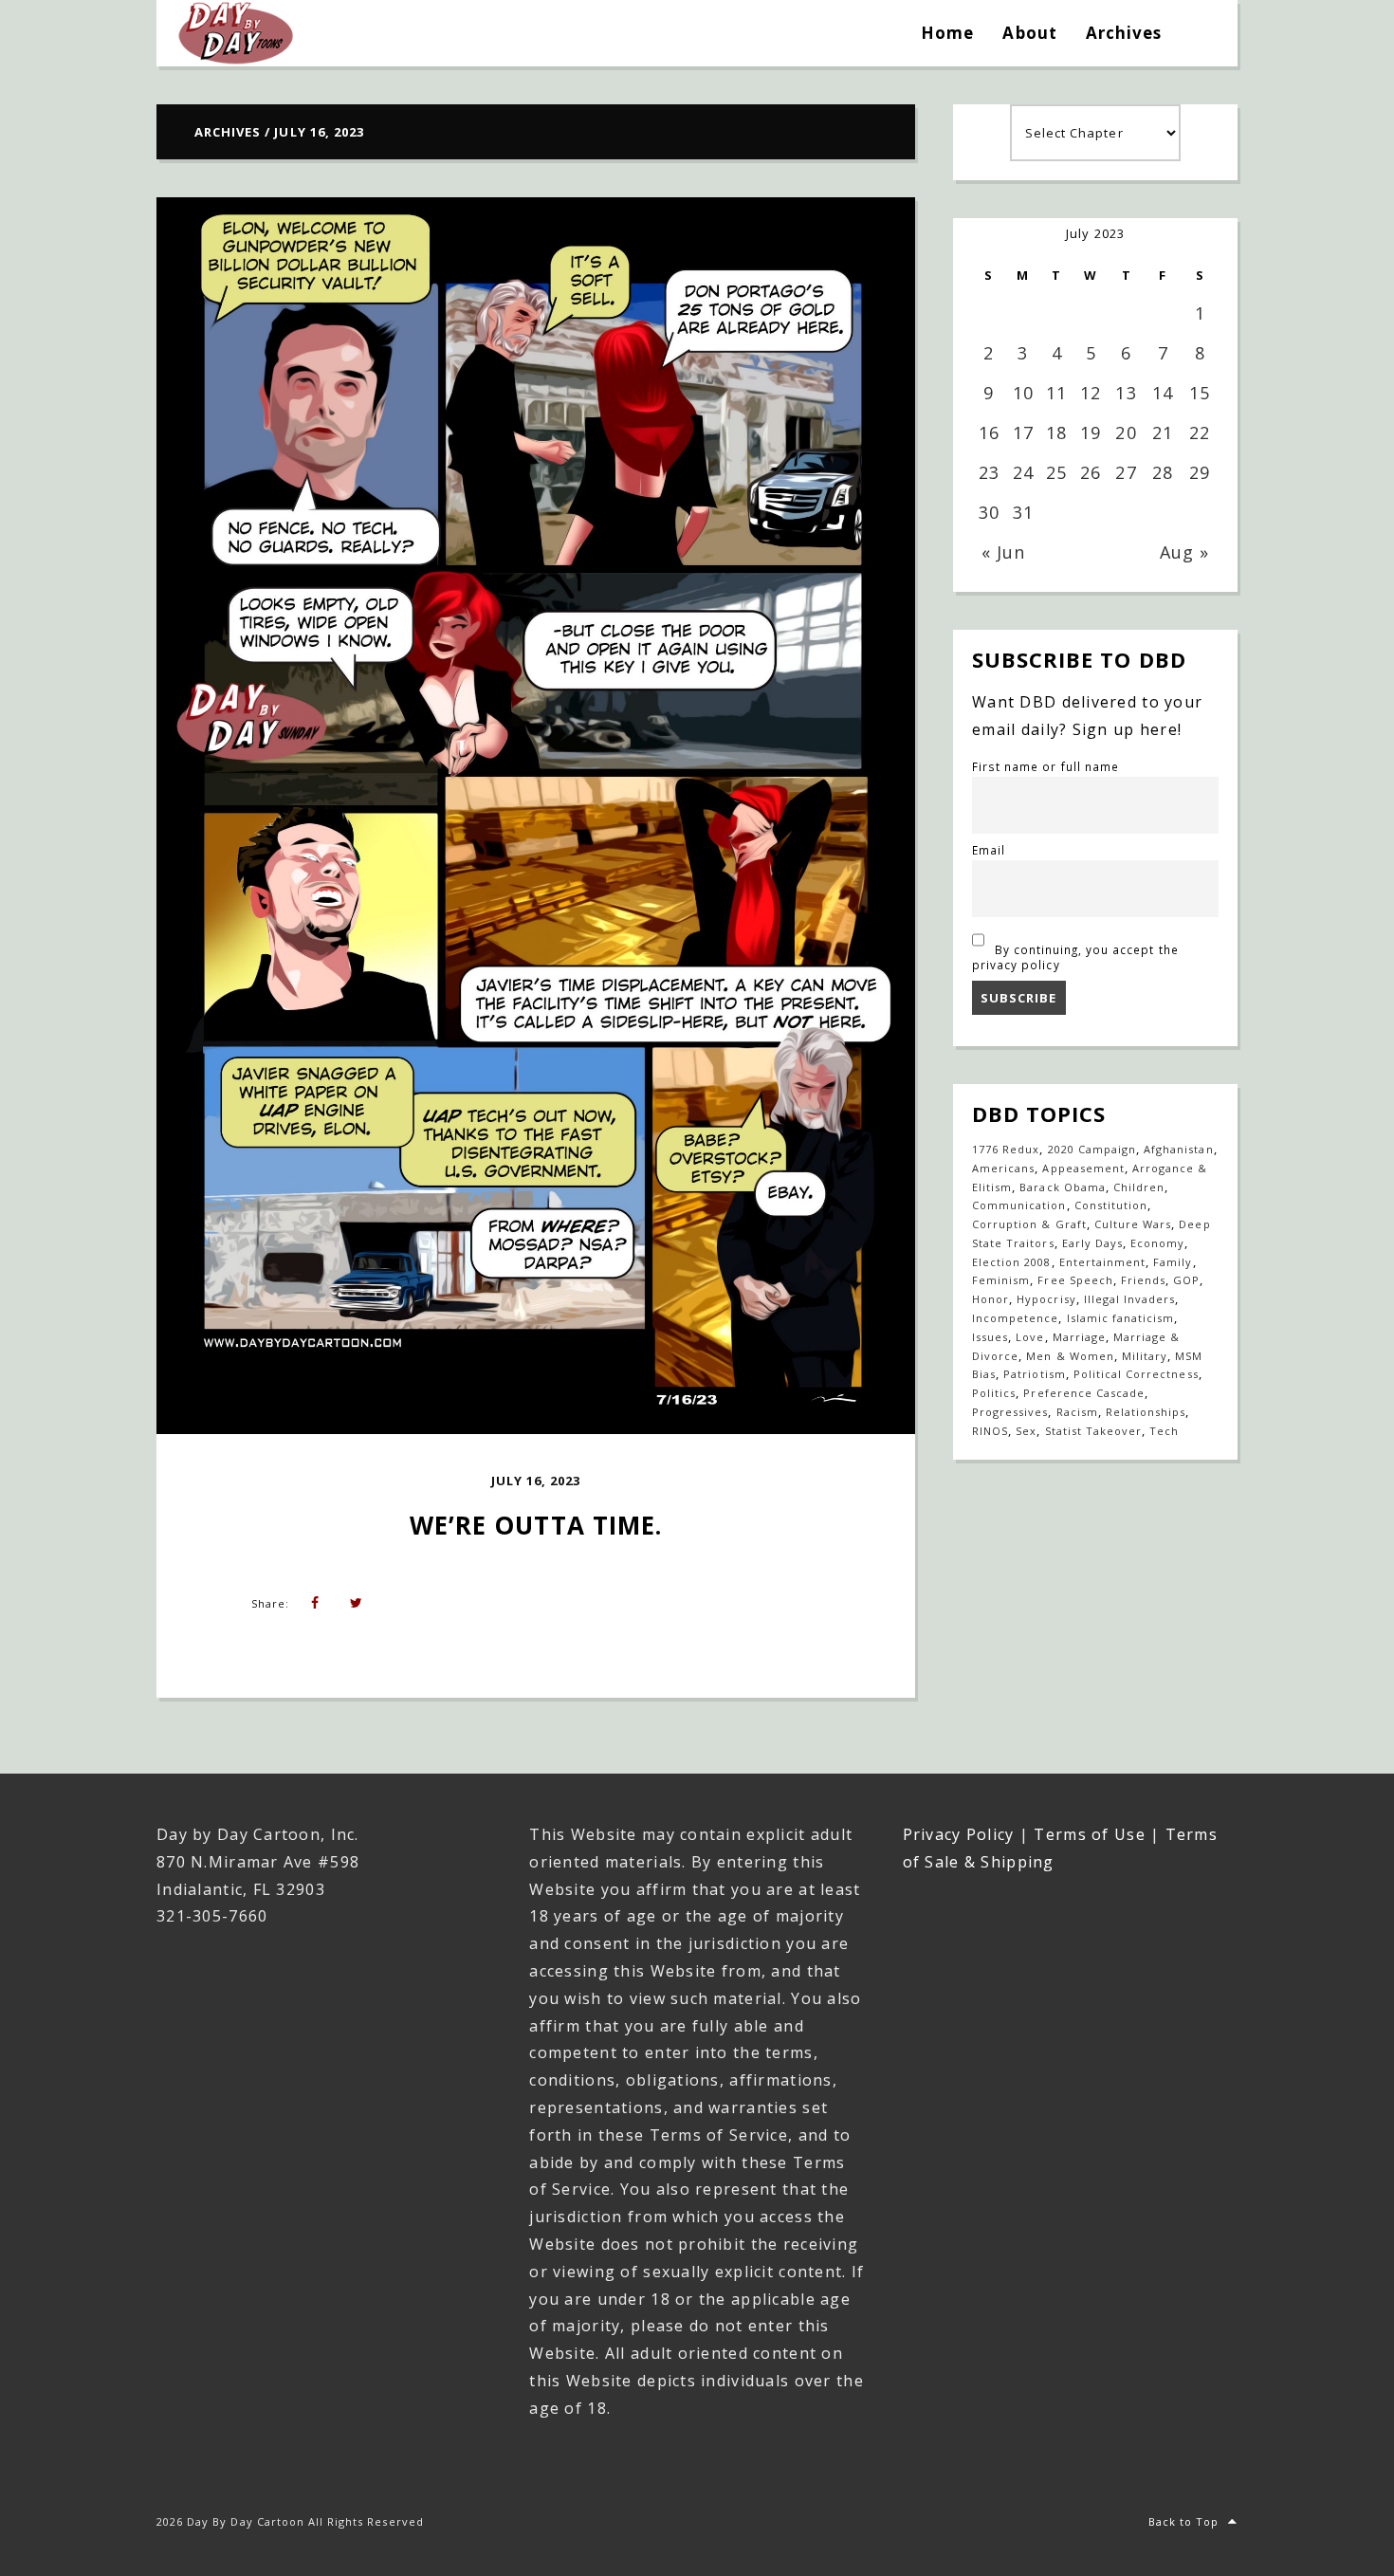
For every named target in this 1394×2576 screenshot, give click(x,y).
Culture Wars (1133, 1224)
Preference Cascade (1084, 1393)
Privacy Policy (959, 1834)
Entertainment (1103, 1262)
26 (1091, 472)
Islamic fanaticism (1121, 1318)
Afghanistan (1178, 1149)
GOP (1186, 1280)
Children (1139, 1187)
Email (989, 850)
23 (989, 472)
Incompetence (1015, 1318)
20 (1126, 432)
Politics (994, 1393)
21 (1163, 432)
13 (1126, 393)
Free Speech (1075, 1280)
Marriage (1079, 1337)
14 (1163, 393)
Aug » (1184, 552)
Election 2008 (1012, 1262)
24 (1023, 472)
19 (1091, 432)
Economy (1157, 1243)
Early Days (1092, 1243)
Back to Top (1183, 2521)
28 (1163, 472)
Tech (1164, 1431)
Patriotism (1034, 1374)
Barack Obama (1062, 1187)
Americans (1003, 1168)
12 (1091, 393)
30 (989, 512)
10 (1023, 393)
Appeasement (1083, 1168)
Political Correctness (1136, 1374)
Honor (990, 1299)
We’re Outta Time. (536, 1525)
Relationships (1146, 1412)
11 (1056, 393)
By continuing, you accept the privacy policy (1075, 957)
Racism (1077, 1412)
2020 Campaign (1092, 1149)
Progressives (1010, 1412)
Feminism (1001, 1280)
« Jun (1003, 552)
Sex (1026, 1431)
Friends (1143, 1280)
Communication (1019, 1205)
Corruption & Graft (1029, 1224)
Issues (990, 1337)
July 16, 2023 (536, 1481)
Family (1173, 1262)
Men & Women (1070, 1356)
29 (1200, 472)
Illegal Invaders (1130, 1299)
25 (1056, 472)
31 (1023, 512)
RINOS (990, 1431)
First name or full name (1045, 766)
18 (1056, 432)
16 (989, 432)
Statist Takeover (1094, 1431)
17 (1023, 432)
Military (1145, 1356)
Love (1030, 1337)
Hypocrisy (1046, 1299)
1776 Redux (1006, 1149)
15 (1200, 393)
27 (1126, 472)
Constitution (1111, 1205)
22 (1200, 432)
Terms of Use (1089, 1834)
